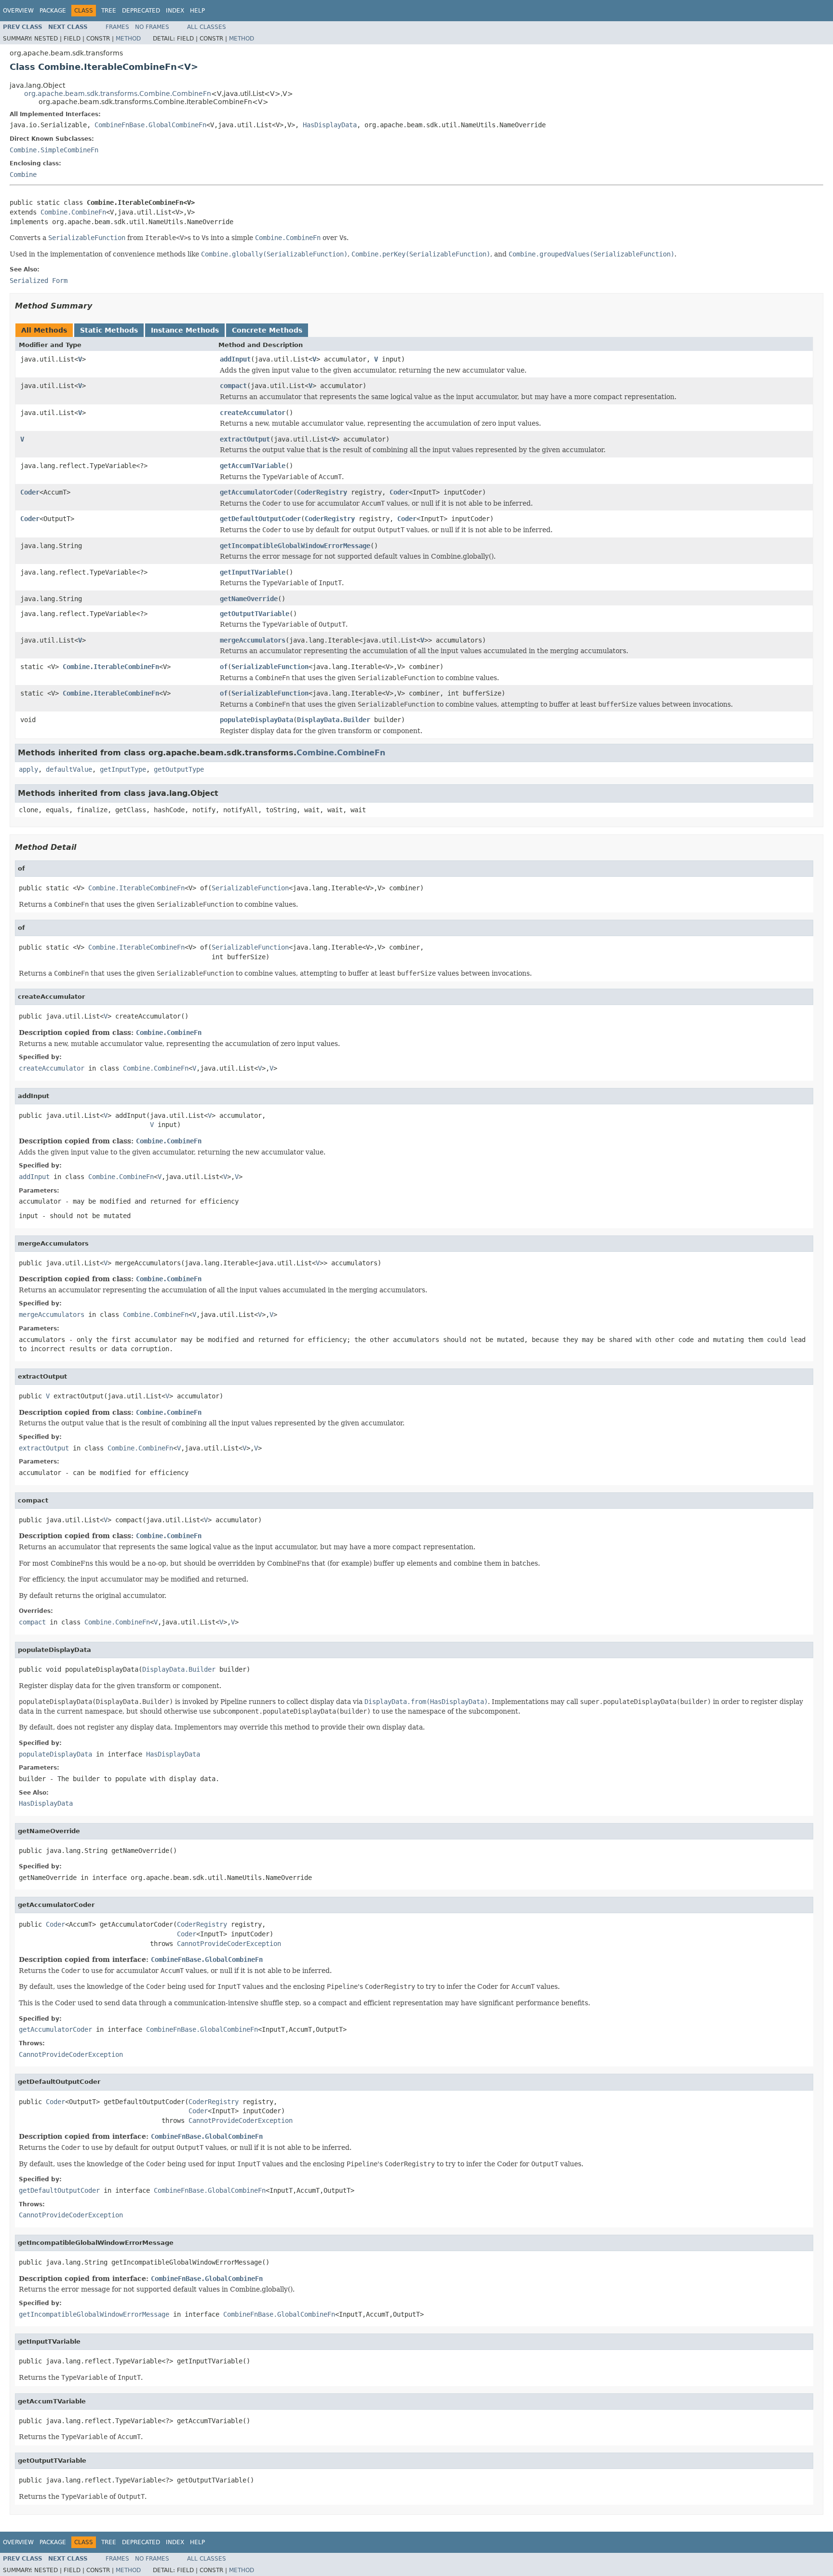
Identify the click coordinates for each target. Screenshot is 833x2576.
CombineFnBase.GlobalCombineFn (150, 125)
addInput (235, 359)
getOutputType (179, 769)
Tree (109, 11)
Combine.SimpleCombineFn (54, 150)
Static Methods (109, 330)
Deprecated (141, 11)
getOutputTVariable (255, 614)
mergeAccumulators (253, 640)
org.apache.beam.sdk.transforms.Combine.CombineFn (118, 94)
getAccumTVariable (253, 466)
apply (28, 769)
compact (233, 386)
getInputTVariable (253, 572)
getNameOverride (249, 599)
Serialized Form (39, 281)
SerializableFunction (270, 667)
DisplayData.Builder (334, 720)
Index (175, 11)
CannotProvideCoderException (229, 1944)
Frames (117, 27)
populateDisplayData (256, 720)
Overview (18, 11)
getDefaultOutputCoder (260, 519)
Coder (30, 492)
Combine (23, 174)
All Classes (207, 27)
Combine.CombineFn (73, 212)
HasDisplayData (330, 125)
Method (128, 39)
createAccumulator (253, 413)
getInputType (123, 769)
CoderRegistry (322, 492)
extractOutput (245, 439)
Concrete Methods (267, 330)
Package (53, 11)
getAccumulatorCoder (256, 492)
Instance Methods (185, 330)
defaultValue (69, 769)
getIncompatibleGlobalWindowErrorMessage (295, 546)
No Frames (152, 27)
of (224, 667)
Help (197, 11)
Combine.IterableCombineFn (111, 667)
